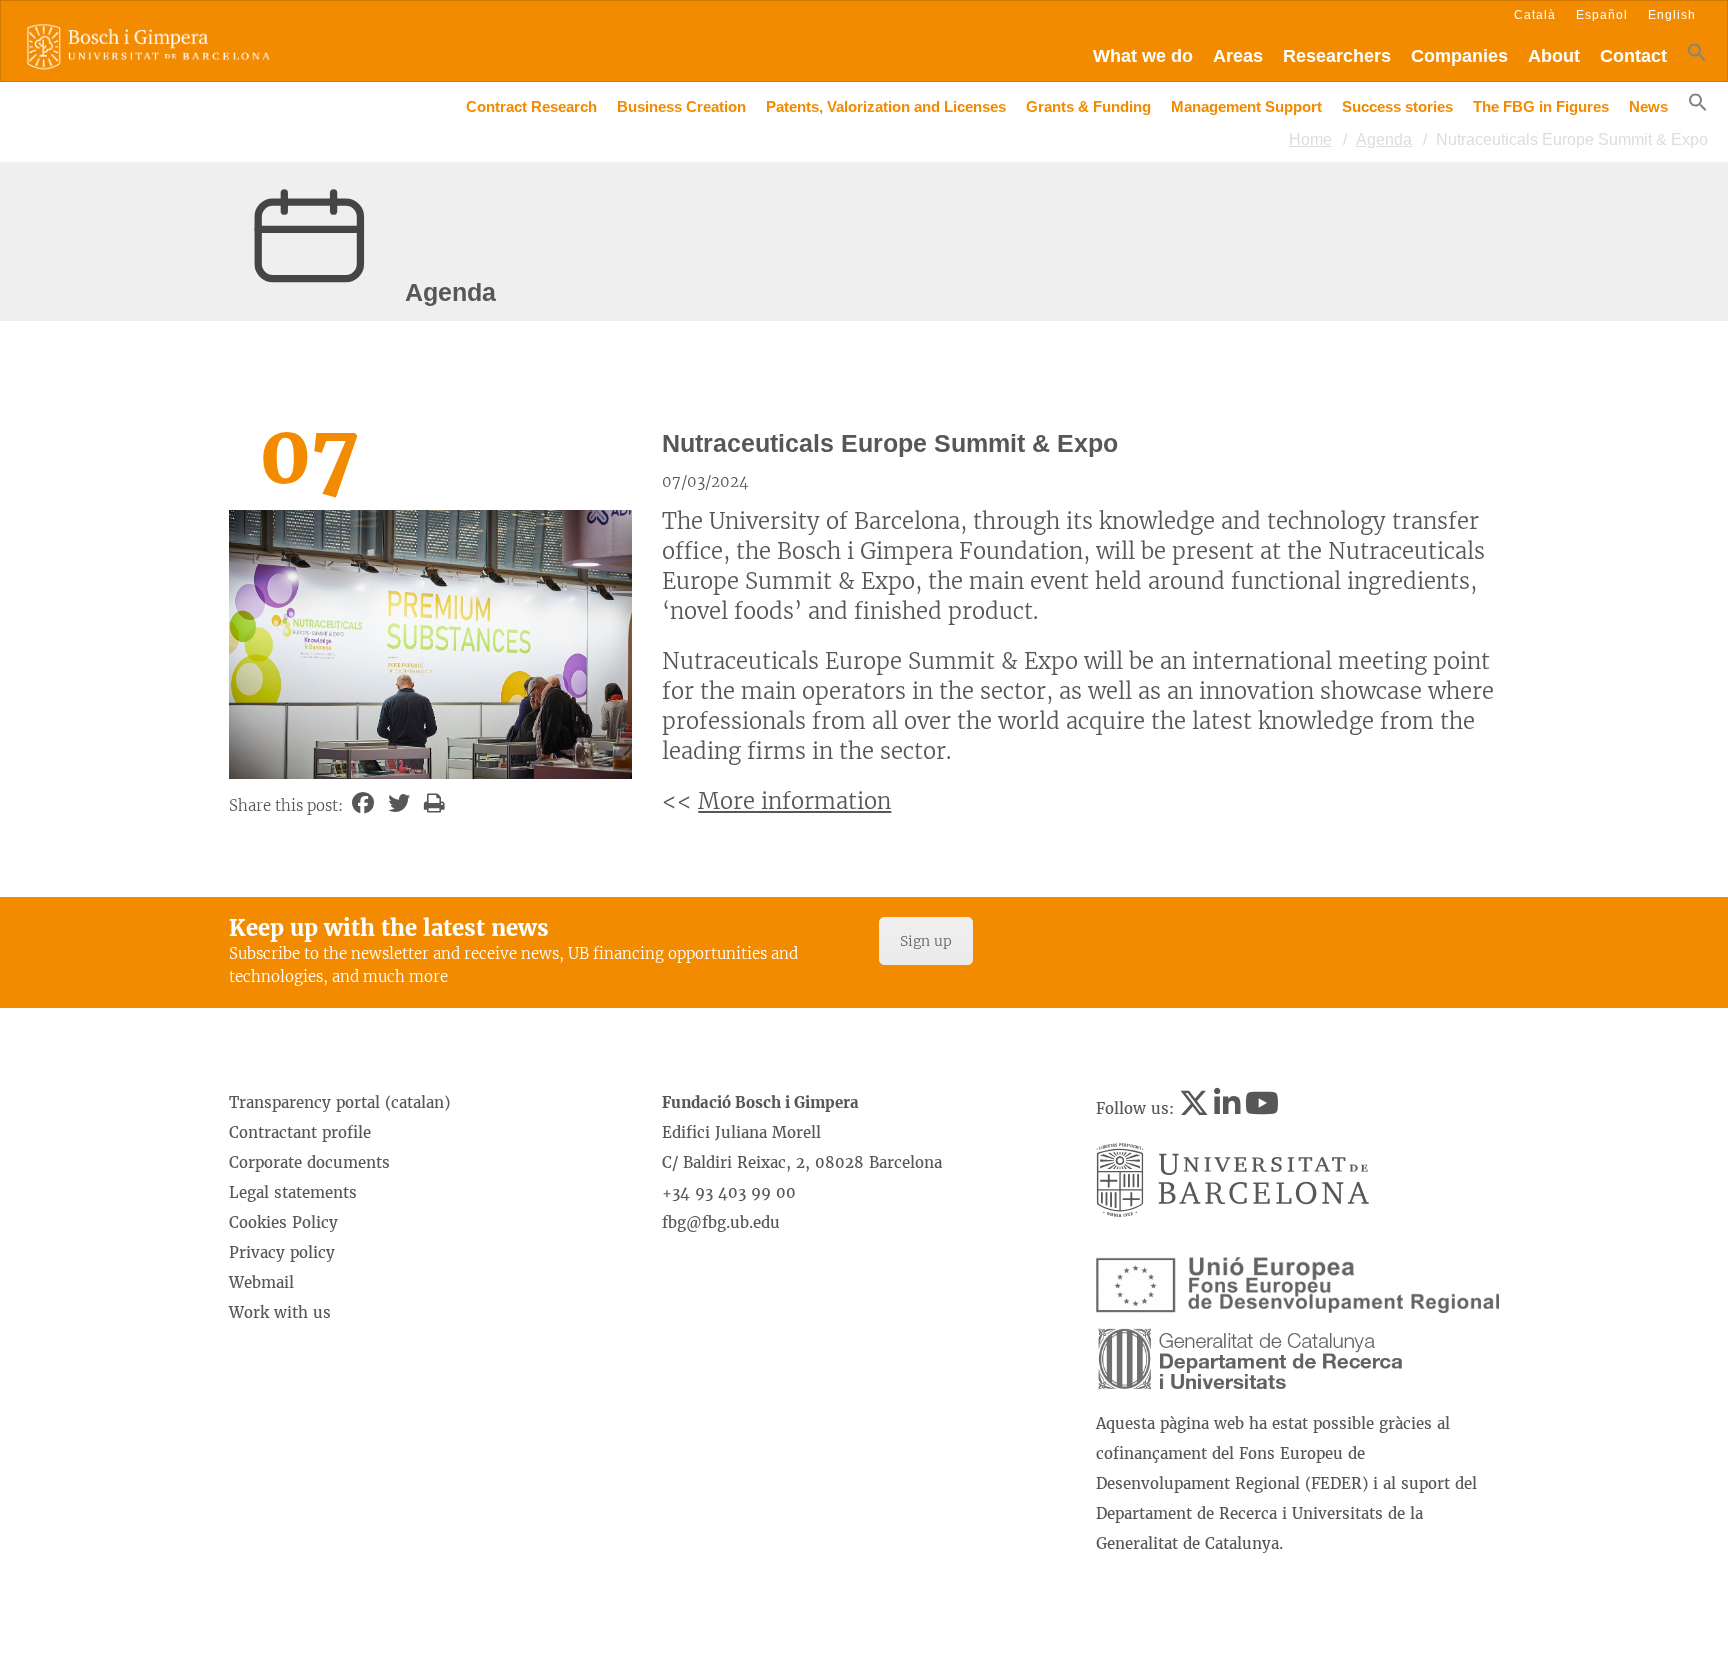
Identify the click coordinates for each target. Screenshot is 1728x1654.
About (1554, 56)
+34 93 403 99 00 (729, 1192)
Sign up (926, 941)
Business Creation (681, 106)
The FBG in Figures (1541, 106)
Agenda (1384, 139)
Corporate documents (309, 1162)
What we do (1143, 56)
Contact (1633, 56)
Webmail (261, 1282)
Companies (1459, 56)
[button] (1697, 56)
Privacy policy (282, 1252)
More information (794, 801)
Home (1310, 139)
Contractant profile (300, 1132)
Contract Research (531, 106)
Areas (1238, 56)
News (1648, 106)
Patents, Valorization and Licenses (886, 106)
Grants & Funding (1088, 106)
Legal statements (293, 1192)
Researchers (1337, 56)
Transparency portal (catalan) (339, 1102)
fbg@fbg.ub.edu (721, 1222)
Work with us (280, 1312)
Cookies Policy (283, 1222)
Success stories (1397, 106)
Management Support (1246, 106)
